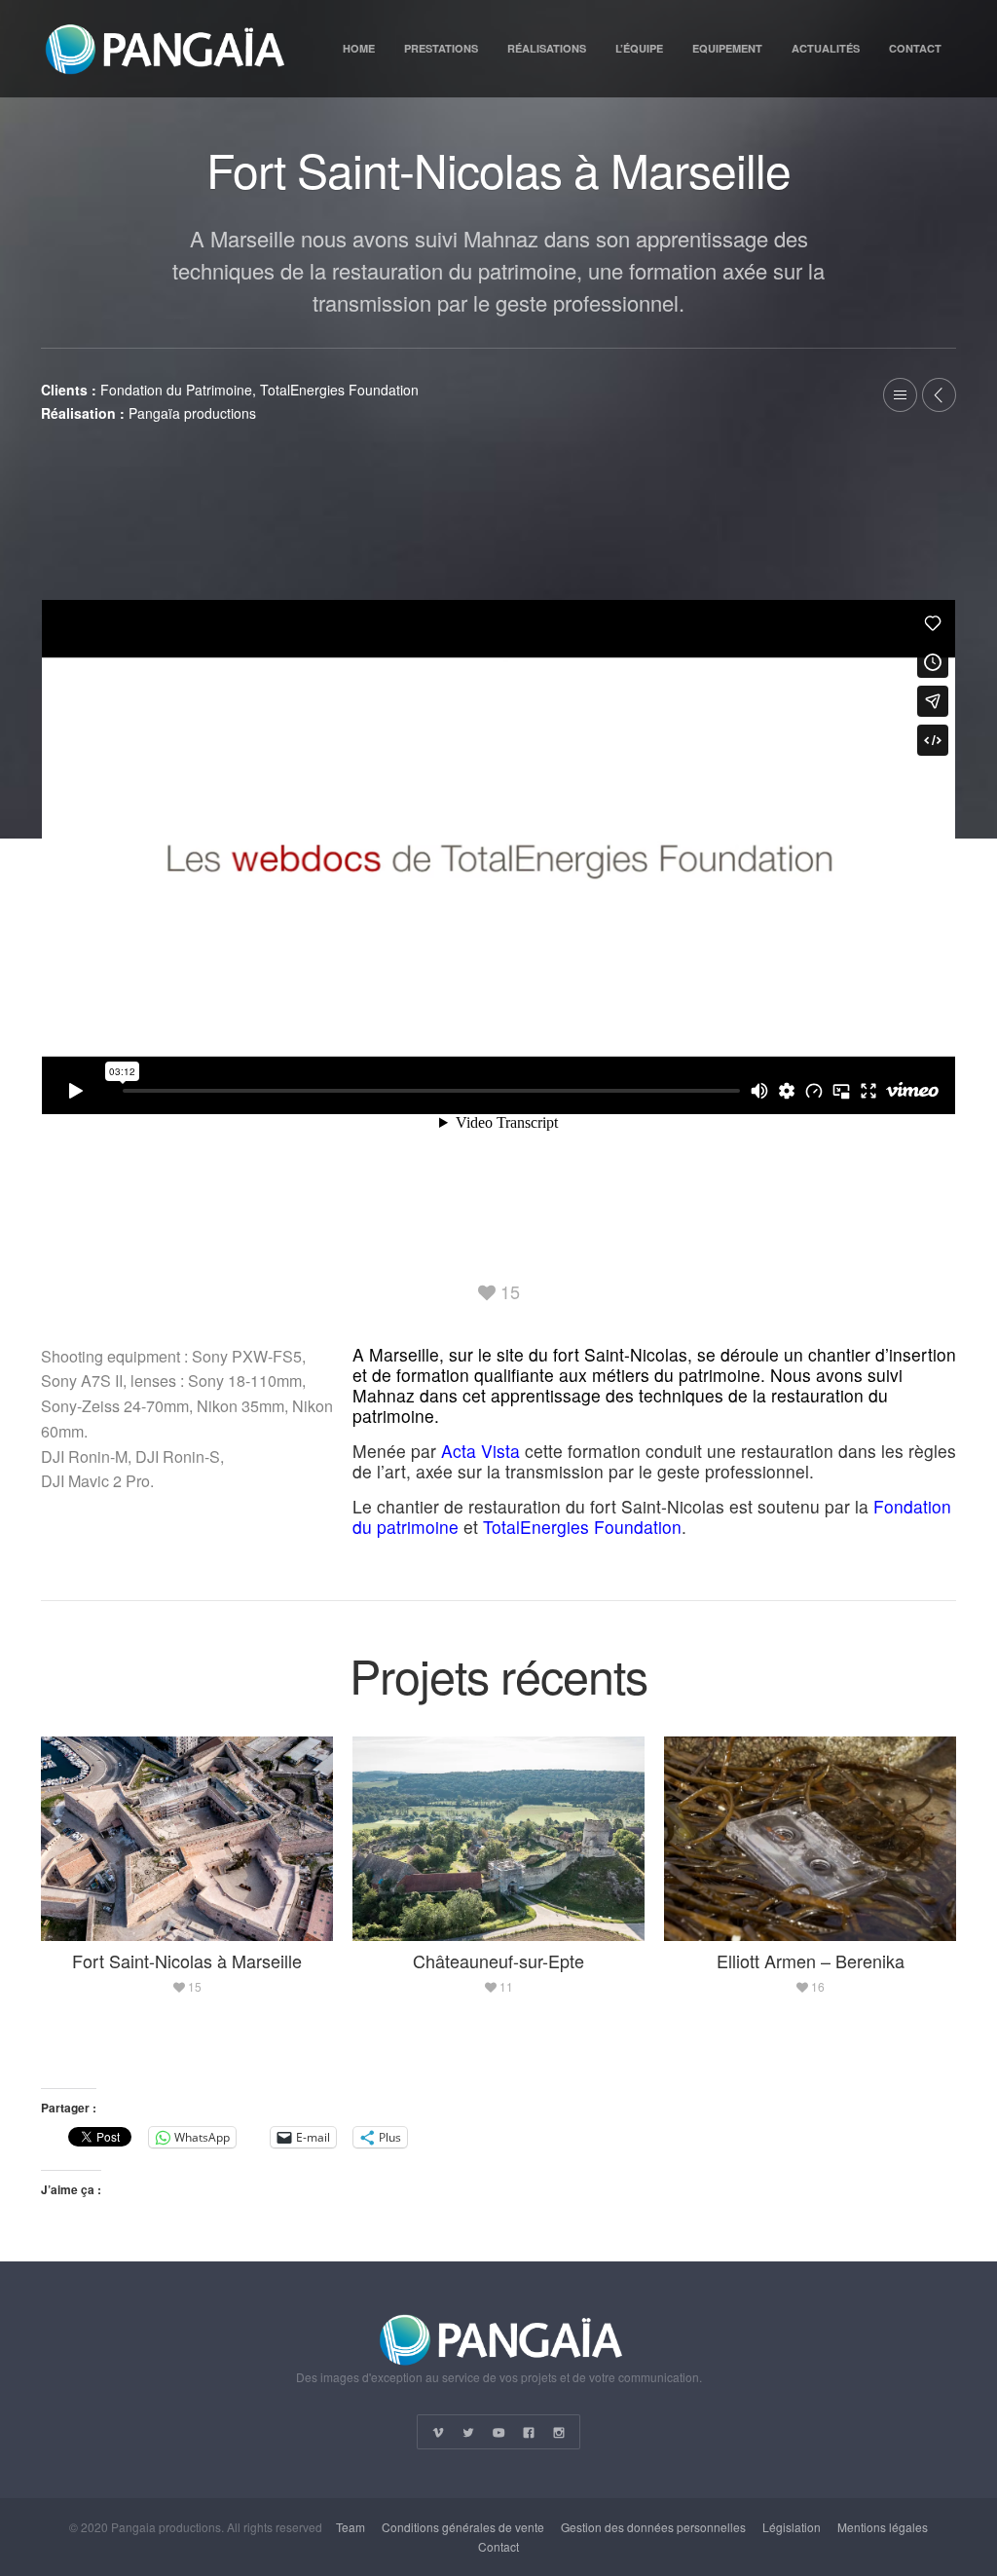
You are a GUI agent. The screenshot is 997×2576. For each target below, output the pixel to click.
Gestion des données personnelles (653, 2527)
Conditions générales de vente (463, 2527)
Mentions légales (883, 2527)
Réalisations (547, 48)
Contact (915, 48)
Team (351, 2527)
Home (359, 48)
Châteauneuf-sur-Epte (498, 1960)
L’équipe (639, 48)
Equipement (727, 48)
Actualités (826, 48)
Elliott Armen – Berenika (811, 1960)
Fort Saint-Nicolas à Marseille (187, 1960)
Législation (792, 2527)
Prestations (441, 48)
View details (189, 1838)
